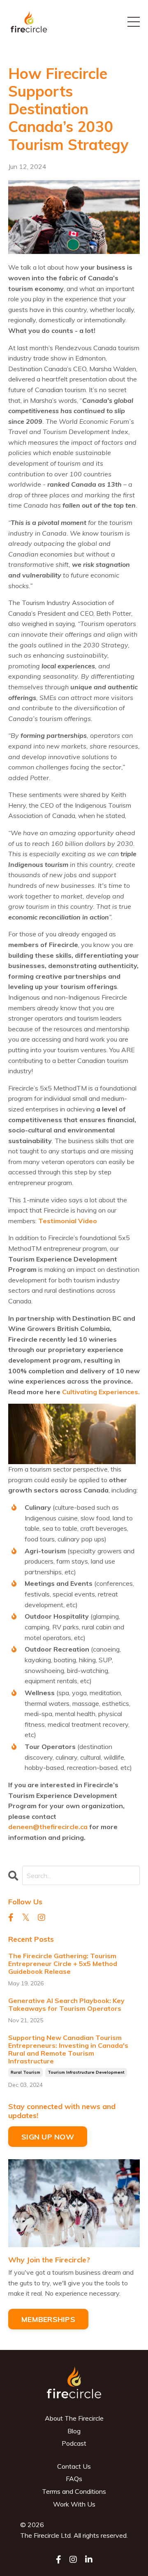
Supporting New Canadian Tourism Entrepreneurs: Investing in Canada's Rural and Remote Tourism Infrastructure (68, 2050)
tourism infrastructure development (86, 2072)
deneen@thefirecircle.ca (48, 1827)
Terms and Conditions (74, 2491)
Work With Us (74, 2504)
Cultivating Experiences (100, 1392)
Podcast (74, 2443)
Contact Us (74, 2466)
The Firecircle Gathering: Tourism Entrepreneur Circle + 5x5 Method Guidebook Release (63, 1964)
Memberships (48, 2319)
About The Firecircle (74, 2418)
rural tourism (25, 2072)
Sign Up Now (48, 2137)
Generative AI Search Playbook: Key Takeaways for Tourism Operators (66, 2005)
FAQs (74, 2479)
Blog (74, 2431)
